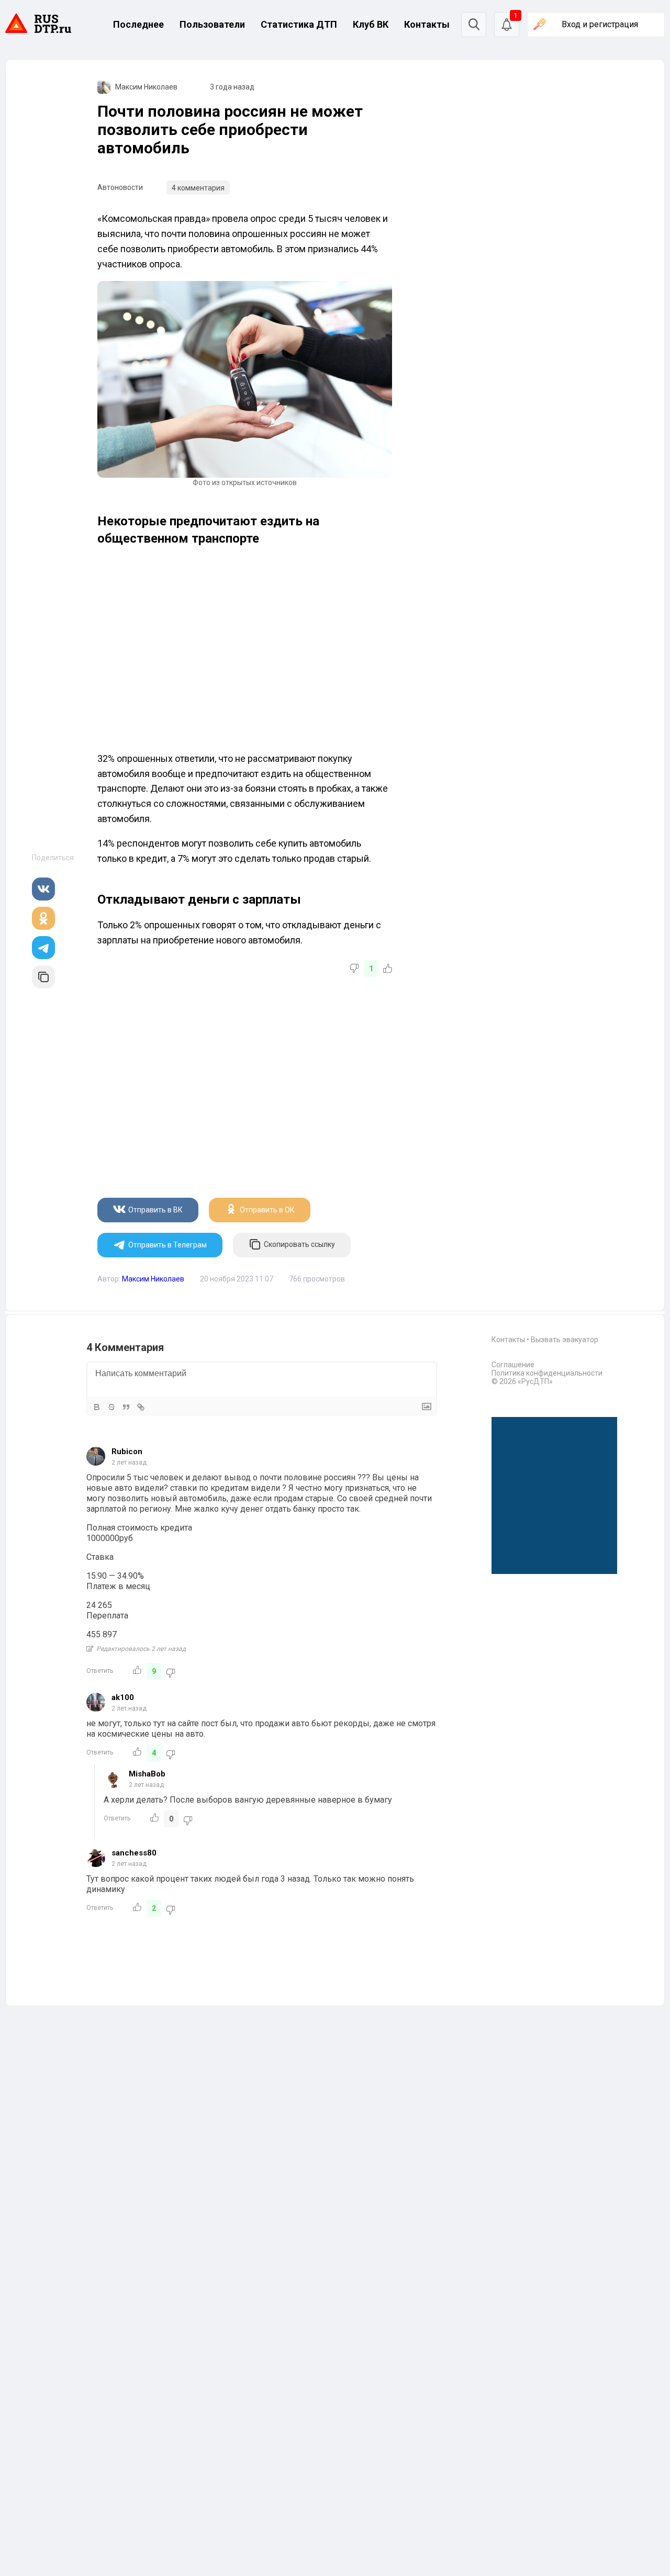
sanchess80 (134, 1853)
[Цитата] (126, 1407)
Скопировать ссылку (299, 1244)
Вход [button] (600, 24)
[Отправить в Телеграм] (43, 948)
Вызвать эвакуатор (565, 1340)
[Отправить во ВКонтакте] (43, 889)
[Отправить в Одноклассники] (43, 918)
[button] (507, 25)
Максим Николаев (146, 87)
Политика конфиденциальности (547, 1373)
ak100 (123, 1697)
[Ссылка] (141, 1407)
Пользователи (212, 24)
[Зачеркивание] (111, 1407)
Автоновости (120, 187)
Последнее (138, 24)
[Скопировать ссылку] (43, 977)
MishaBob (147, 1774)
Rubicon (127, 1452)
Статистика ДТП (299, 24)
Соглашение (513, 1365)
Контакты (427, 24)
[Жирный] (97, 1407)
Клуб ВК (371, 24)
